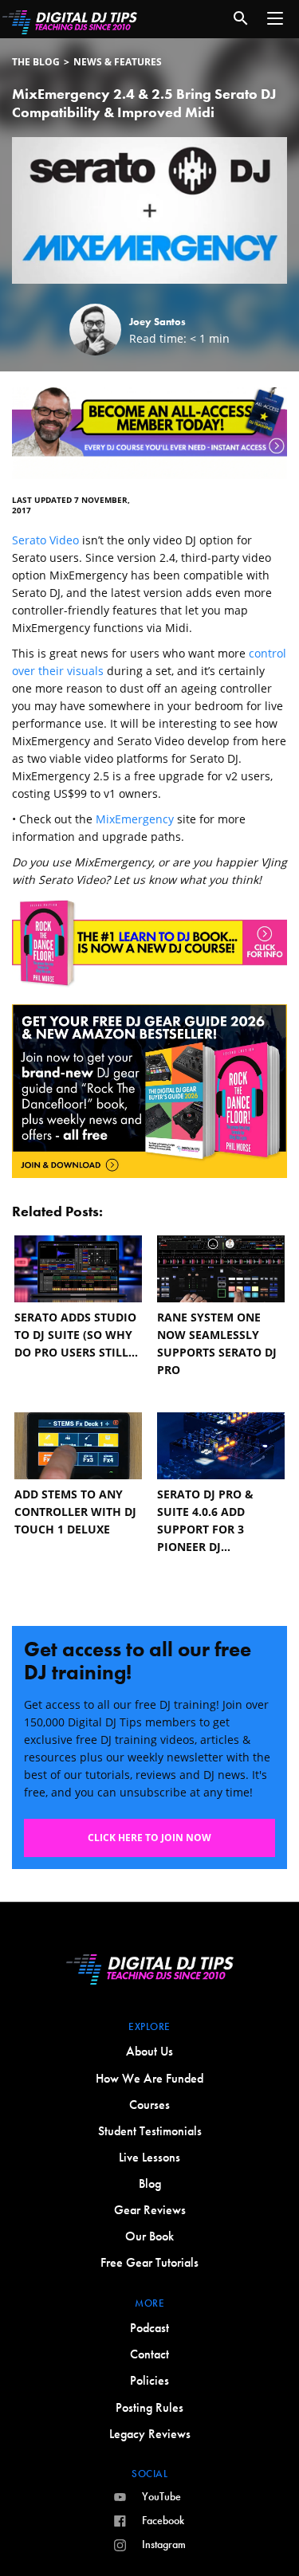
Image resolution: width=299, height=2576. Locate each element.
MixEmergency (135, 819)
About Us (149, 2051)
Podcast (149, 2328)
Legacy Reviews (150, 2434)
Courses (149, 2105)
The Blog (36, 62)
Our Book (149, 2236)
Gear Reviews (150, 2210)
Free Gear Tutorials (149, 2262)
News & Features (118, 62)
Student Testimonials (150, 2131)
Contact (149, 2354)
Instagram (164, 2544)
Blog (150, 2183)
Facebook (163, 2520)
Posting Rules (149, 2407)
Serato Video (45, 540)
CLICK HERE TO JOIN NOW (149, 1838)
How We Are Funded (149, 2078)
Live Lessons (149, 2157)
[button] (275, 18)
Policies (149, 2380)
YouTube (161, 2496)
